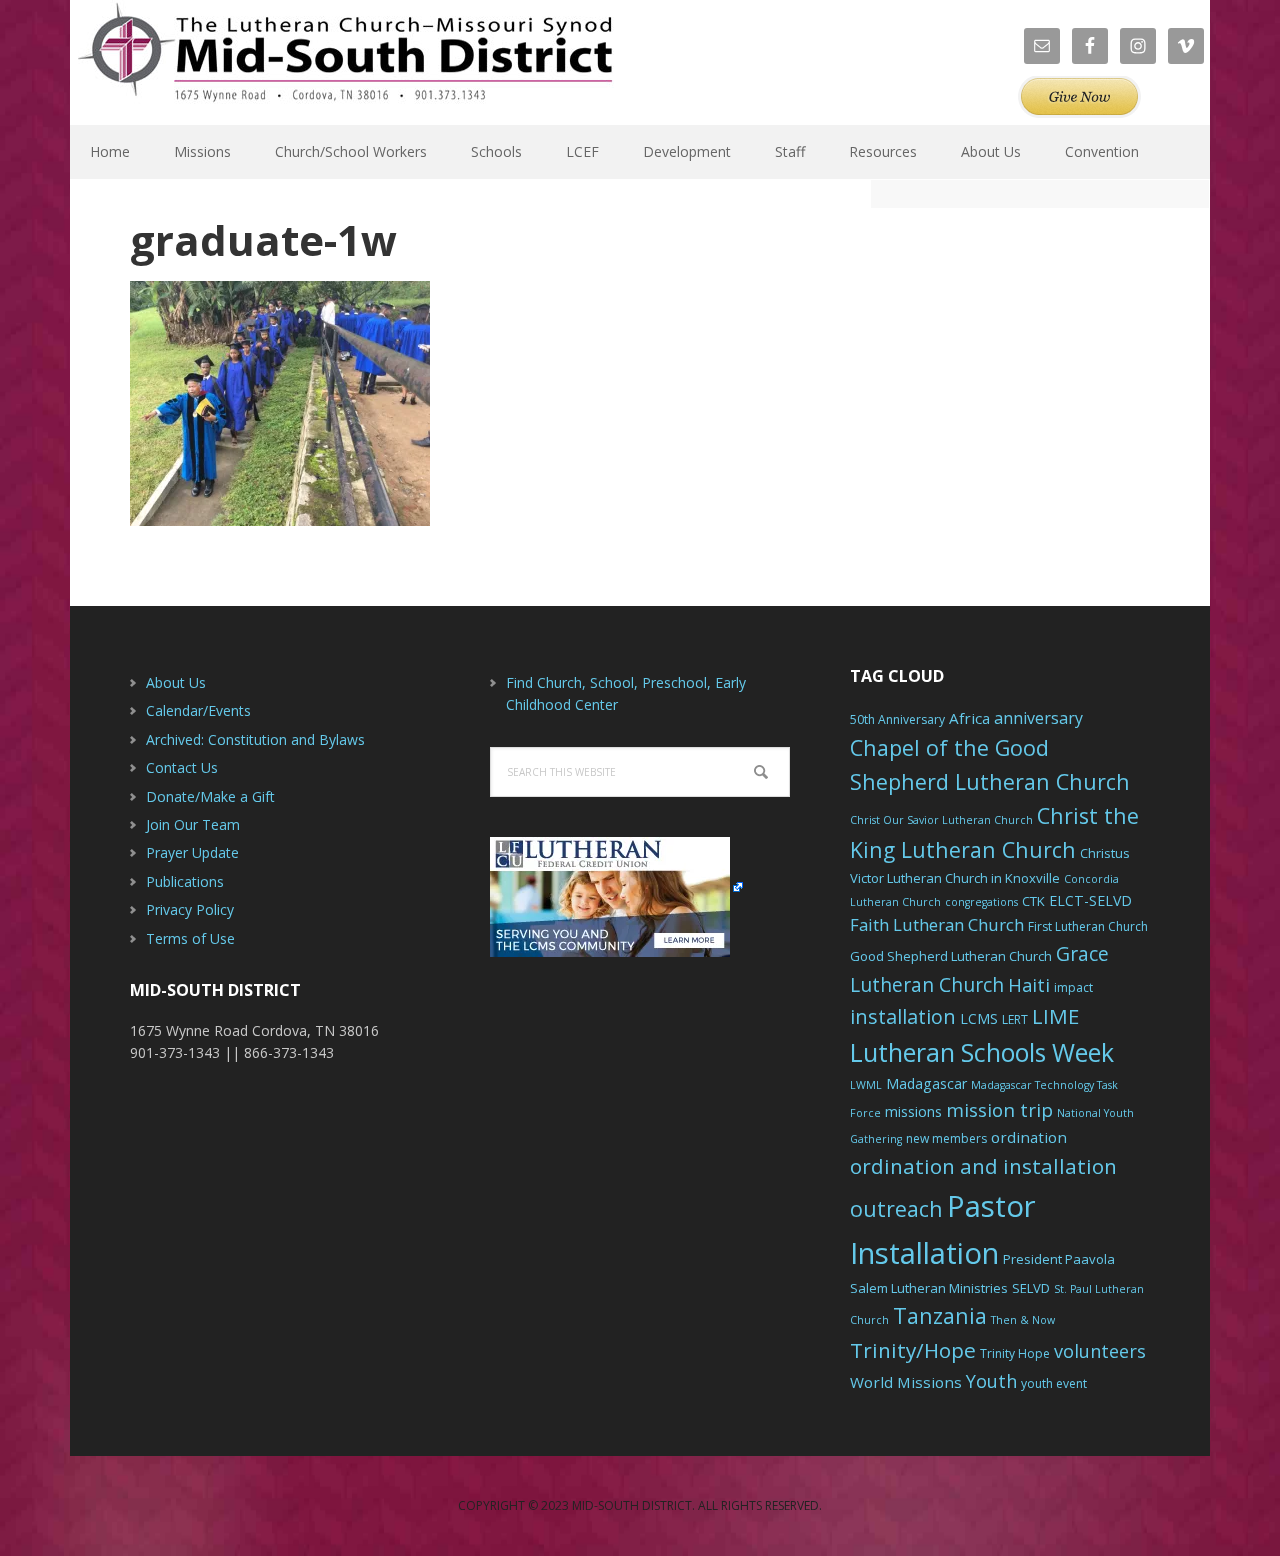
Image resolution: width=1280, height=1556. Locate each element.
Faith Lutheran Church (937, 924)
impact (1073, 987)
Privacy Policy (190, 909)
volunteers (1100, 1351)
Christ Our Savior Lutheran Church (941, 820)
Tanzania (940, 1315)
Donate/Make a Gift (210, 796)
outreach (896, 1208)
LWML (866, 1085)
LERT (1015, 1019)
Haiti (1029, 985)
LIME (1055, 1016)
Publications (185, 881)
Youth (991, 1381)
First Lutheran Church (1088, 926)
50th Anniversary (897, 719)
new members (946, 1138)
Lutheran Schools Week (982, 1052)
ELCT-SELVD (1090, 900)
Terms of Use (190, 938)
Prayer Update (192, 852)
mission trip (999, 1110)
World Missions (906, 1382)
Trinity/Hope (913, 1350)
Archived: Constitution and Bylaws (255, 739)
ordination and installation (983, 1166)
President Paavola (1059, 1259)
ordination (1029, 1137)
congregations (981, 902)
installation (903, 1016)
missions (913, 1111)
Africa (969, 718)
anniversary (1038, 718)
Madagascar (926, 1083)
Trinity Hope (1015, 1353)
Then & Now (1023, 1320)
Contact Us (182, 767)
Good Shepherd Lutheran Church (951, 956)
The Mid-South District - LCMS (345, 62)
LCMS (979, 1018)
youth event (1054, 1383)
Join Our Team (193, 824)
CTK (1033, 901)
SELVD (1031, 1288)
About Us (176, 682)
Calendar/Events (198, 710)
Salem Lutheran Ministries (929, 1288)
